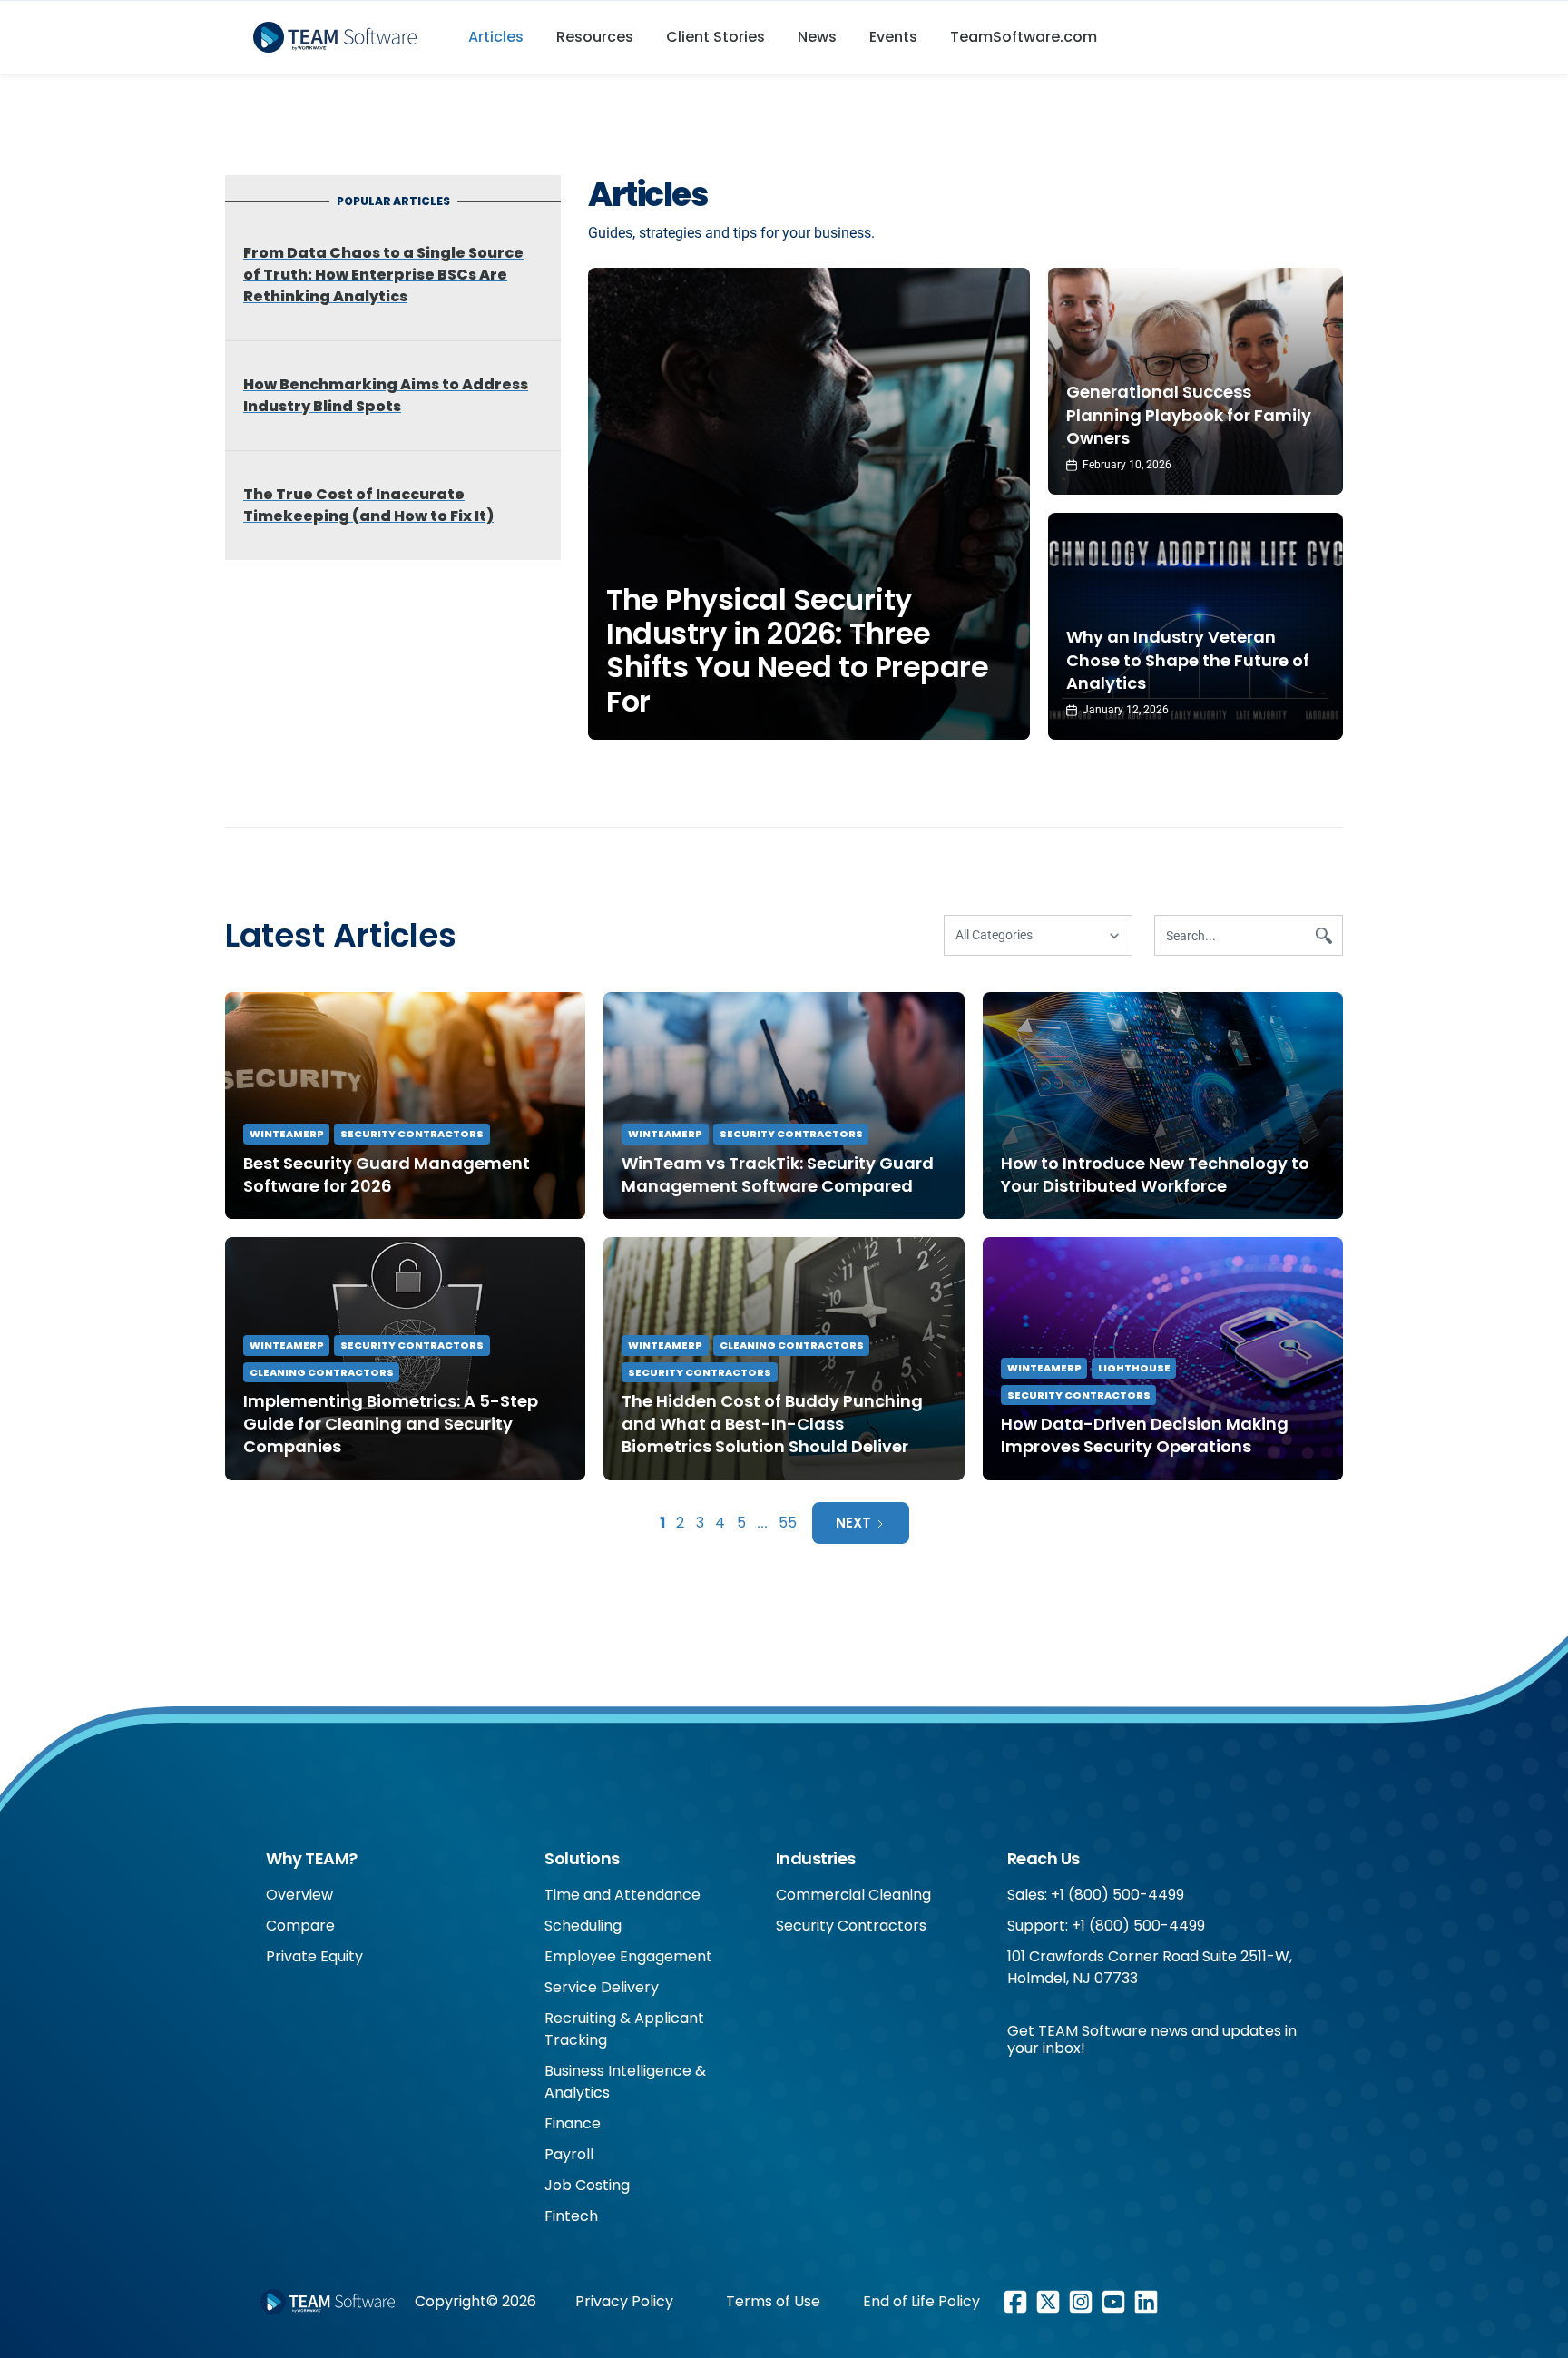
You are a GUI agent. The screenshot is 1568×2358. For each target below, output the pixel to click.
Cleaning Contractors (322, 1372)
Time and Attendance (622, 1895)
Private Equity (314, 1956)
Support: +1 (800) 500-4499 (1106, 1926)
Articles (496, 37)
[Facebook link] (1015, 2302)
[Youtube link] (1113, 2302)
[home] (342, 37)
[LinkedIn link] (1146, 2302)
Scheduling (583, 1926)
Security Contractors (412, 1134)
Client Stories (715, 37)
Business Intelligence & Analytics (625, 2082)
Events (893, 37)
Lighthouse (1134, 1368)
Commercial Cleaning (853, 1895)
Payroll (569, 2154)
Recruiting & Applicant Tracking (624, 2029)
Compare (300, 1926)
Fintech (571, 2216)
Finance (573, 2123)
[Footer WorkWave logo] (328, 2302)
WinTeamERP (287, 1134)
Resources (595, 37)
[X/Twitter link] (1048, 2302)
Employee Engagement (628, 1956)
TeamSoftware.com (1024, 37)
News (817, 37)
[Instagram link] (1081, 2302)
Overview (299, 1895)
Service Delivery (602, 1987)
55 (788, 1523)
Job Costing (587, 2185)
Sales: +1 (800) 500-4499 (1096, 1895)
